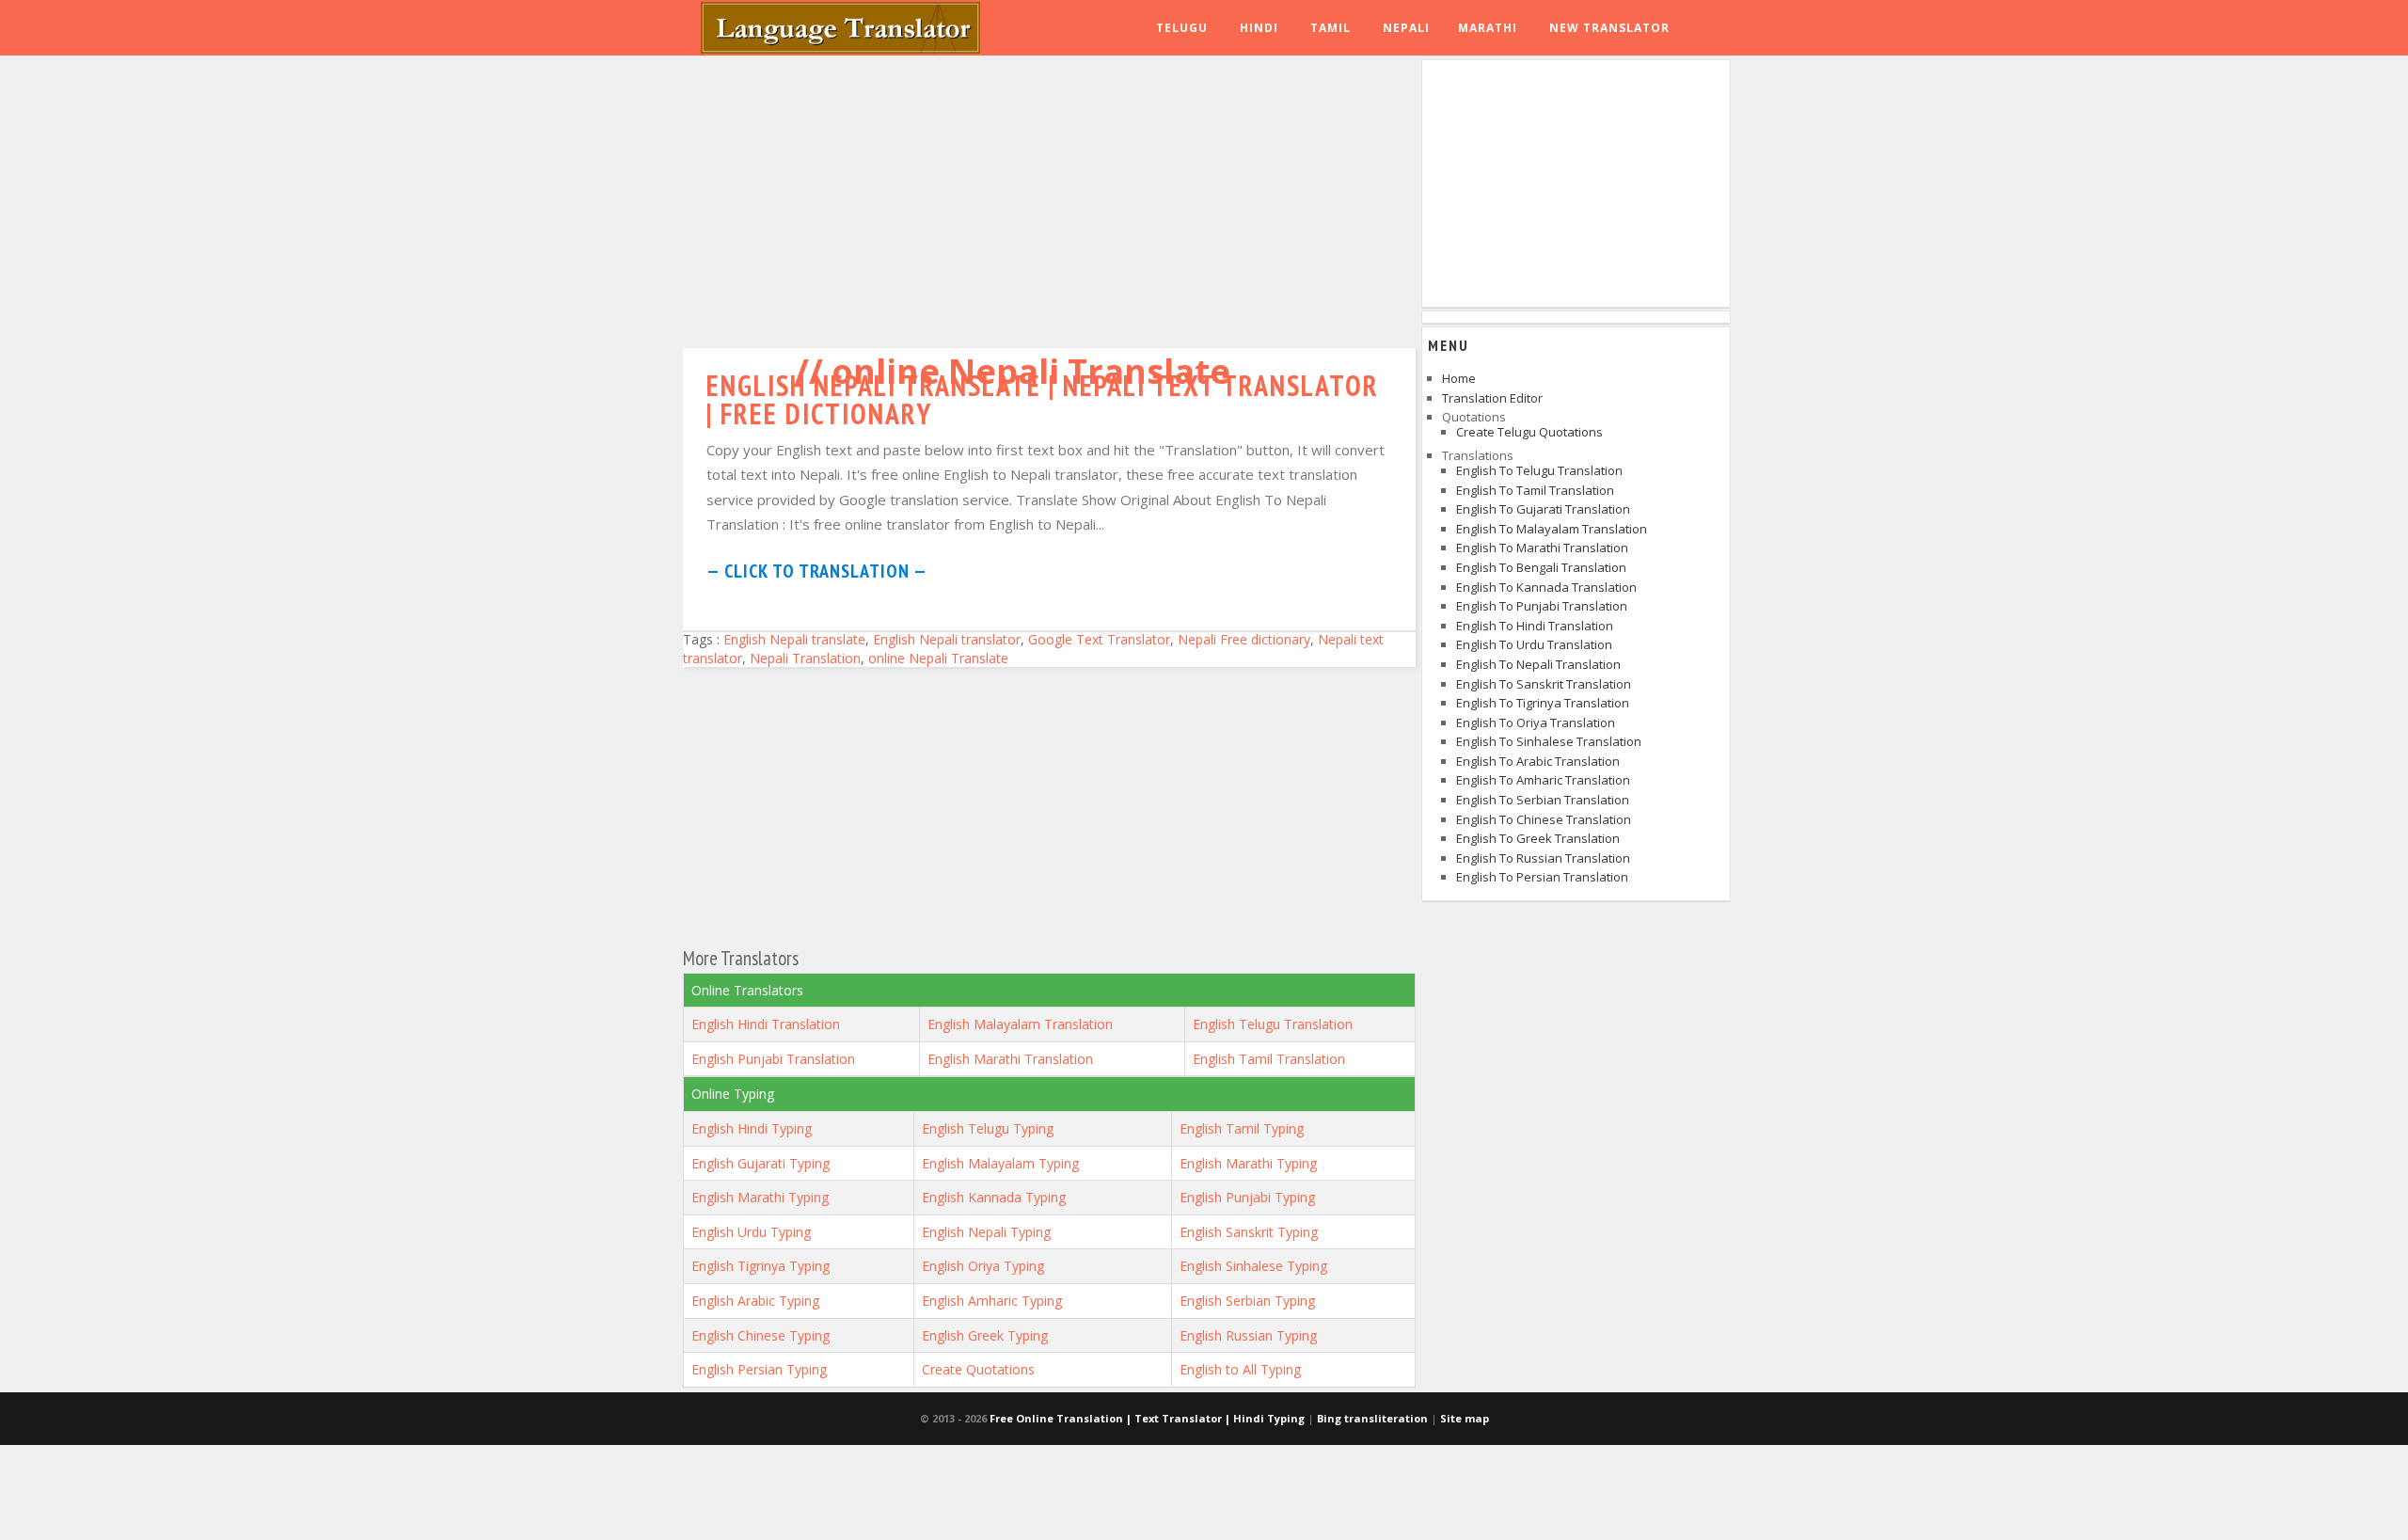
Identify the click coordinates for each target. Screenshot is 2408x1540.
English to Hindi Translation (1535, 626)
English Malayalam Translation (1020, 1024)
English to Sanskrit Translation (1544, 684)
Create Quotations (978, 1369)
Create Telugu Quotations (1529, 432)
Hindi (1259, 28)
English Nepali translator (947, 639)
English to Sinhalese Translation (1549, 741)
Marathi (1488, 28)
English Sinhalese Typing (1253, 1266)
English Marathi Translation (1010, 1059)
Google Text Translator (1099, 639)
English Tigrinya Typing (760, 1266)
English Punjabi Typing (1247, 1197)
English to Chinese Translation (1544, 819)
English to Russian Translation (1543, 858)
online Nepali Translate (938, 658)
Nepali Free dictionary (1244, 639)
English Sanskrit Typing (1249, 1232)
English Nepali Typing (986, 1232)
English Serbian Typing (1247, 1301)
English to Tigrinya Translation (1543, 703)
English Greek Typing (985, 1335)
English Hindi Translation (766, 1024)
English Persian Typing (759, 1369)
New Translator (1609, 28)
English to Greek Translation (1538, 838)
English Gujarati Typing (760, 1163)
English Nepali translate (794, 639)
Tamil (1331, 28)
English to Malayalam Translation (1552, 529)
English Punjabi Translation (773, 1059)
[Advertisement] (1049, 198)
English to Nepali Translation (1538, 664)
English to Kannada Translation (1546, 587)
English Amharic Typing (992, 1301)
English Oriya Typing (983, 1266)
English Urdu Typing (751, 1232)
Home (1459, 378)
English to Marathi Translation (1542, 548)
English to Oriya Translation (1536, 722)
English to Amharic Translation (1543, 780)
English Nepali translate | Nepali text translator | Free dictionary (1043, 399)
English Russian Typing (1248, 1335)
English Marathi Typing (1248, 1163)
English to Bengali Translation (1541, 567)
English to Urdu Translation (1534, 644)
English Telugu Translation (1273, 1024)
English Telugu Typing (988, 1128)
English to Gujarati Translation (1543, 509)
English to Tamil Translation (1535, 490)
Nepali (1406, 28)
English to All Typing (1240, 1369)
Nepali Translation (805, 658)
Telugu (1182, 28)
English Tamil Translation (1269, 1059)
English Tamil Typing (1242, 1128)
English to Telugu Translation (1539, 470)
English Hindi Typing (752, 1128)
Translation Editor (1492, 398)
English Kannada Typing (994, 1197)
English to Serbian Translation (1543, 800)
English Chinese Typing (760, 1335)
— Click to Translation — (817, 571)
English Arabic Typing (755, 1301)
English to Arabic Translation (1538, 761)
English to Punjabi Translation (1542, 606)
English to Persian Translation (1542, 877)
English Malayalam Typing (1000, 1163)
